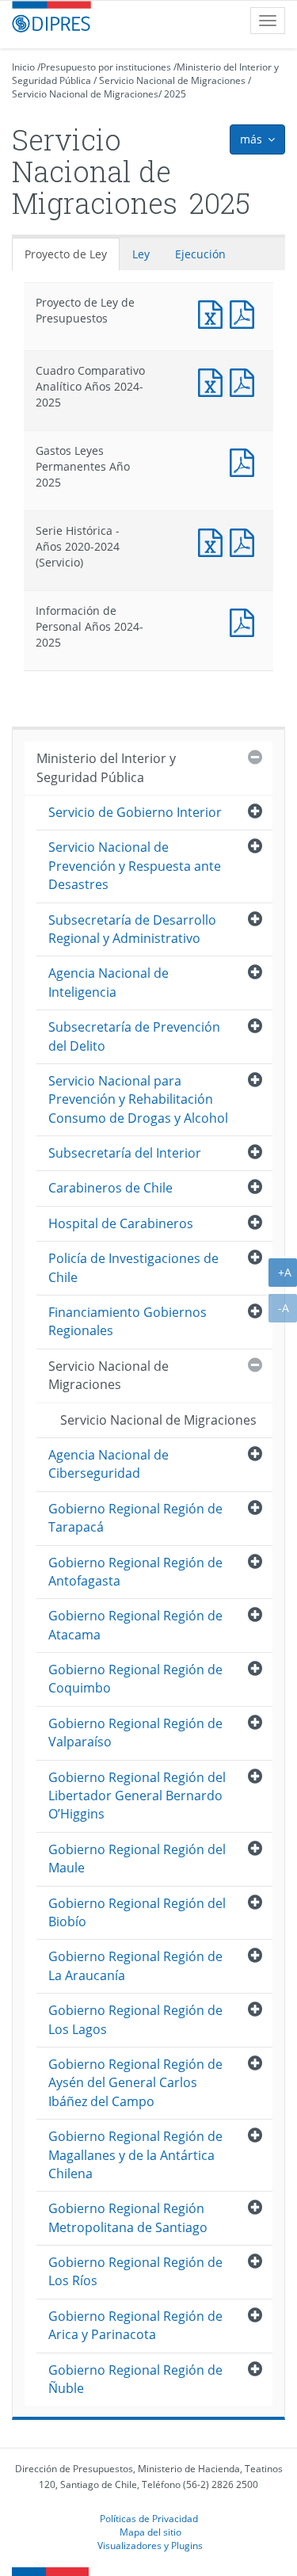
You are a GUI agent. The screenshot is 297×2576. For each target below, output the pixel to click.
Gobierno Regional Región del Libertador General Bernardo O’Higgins (137, 1796)
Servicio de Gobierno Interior (135, 812)
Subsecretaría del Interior (125, 1153)
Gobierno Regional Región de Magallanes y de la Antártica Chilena (135, 2155)
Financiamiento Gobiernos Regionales (128, 1321)
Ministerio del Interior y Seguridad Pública (106, 767)
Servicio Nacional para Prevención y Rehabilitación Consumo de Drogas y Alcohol (138, 1099)
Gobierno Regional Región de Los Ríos (135, 2271)
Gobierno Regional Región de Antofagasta (135, 1572)
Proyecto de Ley (66, 254)
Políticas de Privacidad (149, 2518)
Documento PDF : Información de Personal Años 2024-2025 (246, 621)
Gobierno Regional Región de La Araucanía (135, 1965)
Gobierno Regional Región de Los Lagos (135, 2019)
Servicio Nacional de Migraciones (172, 80)
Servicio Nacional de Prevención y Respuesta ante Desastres (135, 866)
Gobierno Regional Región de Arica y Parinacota (135, 2325)
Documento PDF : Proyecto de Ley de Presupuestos (246, 313)
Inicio (23, 67)
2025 (175, 94)
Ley (141, 254)
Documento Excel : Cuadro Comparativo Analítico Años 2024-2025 (214, 381)
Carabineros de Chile (110, 1188)
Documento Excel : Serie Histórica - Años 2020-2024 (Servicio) (214, 541)
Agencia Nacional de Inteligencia (109, 982)
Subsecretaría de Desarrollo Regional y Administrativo (132, 929)
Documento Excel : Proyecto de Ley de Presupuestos (214, 313)
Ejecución (200, 254)
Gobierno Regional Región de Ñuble (135, 2379)
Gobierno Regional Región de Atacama (135, 1625)
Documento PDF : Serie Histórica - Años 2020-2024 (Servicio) (246, 541)
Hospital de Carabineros (121, 1223)
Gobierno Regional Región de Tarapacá (135, 1518)
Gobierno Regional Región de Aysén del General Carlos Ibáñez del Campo (135, 2083)
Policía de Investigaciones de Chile (133, 1267)
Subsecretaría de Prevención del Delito (134, 1036)
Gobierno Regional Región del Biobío (137, 1912)
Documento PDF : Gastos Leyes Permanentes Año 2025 (246, 461)
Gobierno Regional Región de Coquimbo (135, 1679)
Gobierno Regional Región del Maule (137, 1859)
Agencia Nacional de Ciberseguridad (109, 1464)
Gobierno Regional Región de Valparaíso (135, 1733)
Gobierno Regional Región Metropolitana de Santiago (128, 2217)
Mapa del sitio (150, 2532)
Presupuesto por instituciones (106, 67)
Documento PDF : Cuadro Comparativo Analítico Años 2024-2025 (246, 381)
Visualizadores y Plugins (150, 2545)
